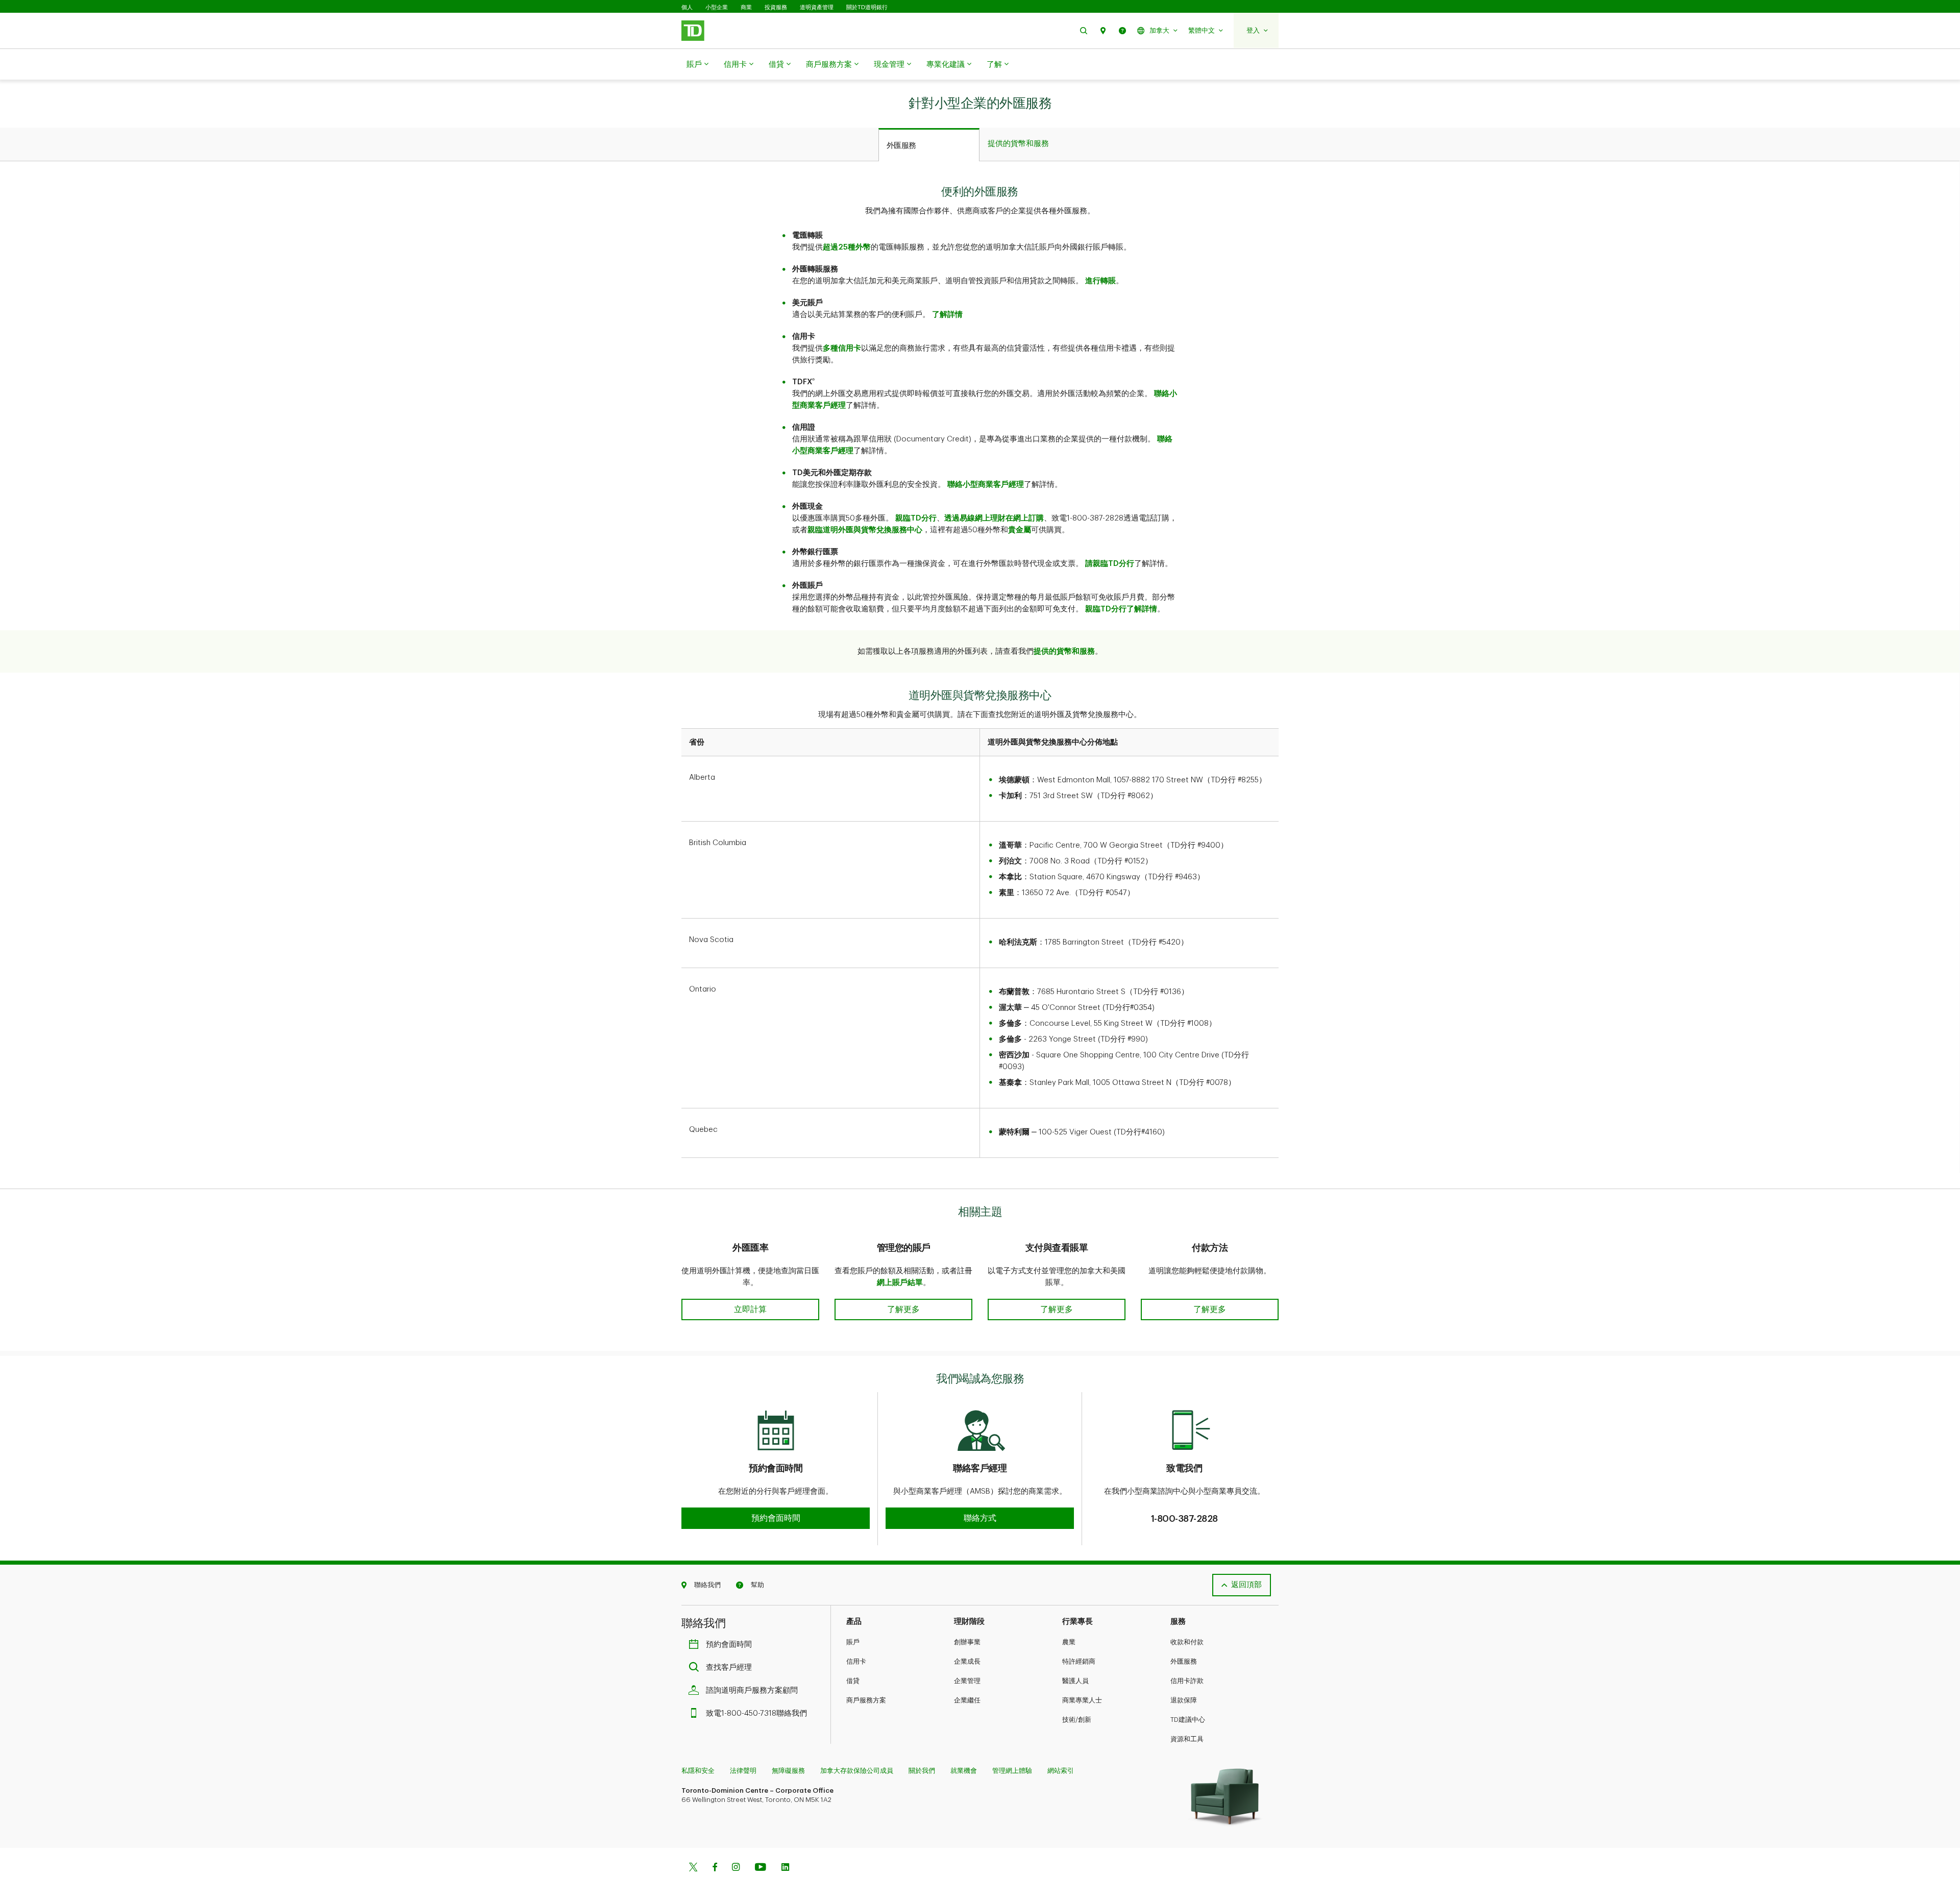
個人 (687, 7)
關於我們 (922, 1771)
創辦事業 (967, 1642)
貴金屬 (1020, 530)
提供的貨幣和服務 (1064, 651)
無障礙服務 (788, 1771)
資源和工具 (1187, 1739)
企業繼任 (967, 1700)
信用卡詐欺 (1187, 1681)
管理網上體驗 (1012, 1771)
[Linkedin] (785, 1868)
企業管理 (967, 1681)
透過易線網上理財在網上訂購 (994, 518)
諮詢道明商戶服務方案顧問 (752, 1690)
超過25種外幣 (847, 247)
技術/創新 (1077, 1720)
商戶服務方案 (829, 65)
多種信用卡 (842, 348)
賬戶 (694, 65)
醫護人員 (1075, 1681)
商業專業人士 (1082, 1700)
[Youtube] (761, 1868)
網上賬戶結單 (900, 1283)
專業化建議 (946, 65)
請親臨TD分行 (1110, 564)
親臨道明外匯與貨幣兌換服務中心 (865, 530)
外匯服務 (1184, 1661)
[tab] (929, 145)
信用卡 (735, 65)
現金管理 (889, 65)
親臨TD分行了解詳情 (1121, 609)
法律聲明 (743, 1771)
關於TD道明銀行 (867, 7)
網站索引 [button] (1061, 1771)
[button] (1084, 30)
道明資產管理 (817, 7)
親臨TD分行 (916, 518)
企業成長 (967, 1661)
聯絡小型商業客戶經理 (986, 485)
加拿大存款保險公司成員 (857, 1771)
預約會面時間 (729, 1645)
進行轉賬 (1100, 281)
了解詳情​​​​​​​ (947, 315)
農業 (1069, 1642)
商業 (746, 7)
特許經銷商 (1079, 1661)
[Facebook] (715, 1868)
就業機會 (964, 1771)
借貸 (776, 65)
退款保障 (1184, 1700)
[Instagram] (736, 1868)
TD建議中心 (1188, 1720)
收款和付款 (1187, 1642)
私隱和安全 (698, 1771)
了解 (994, 65)
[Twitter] (693, 1868)
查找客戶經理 (729, 1667)
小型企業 (717, 7)
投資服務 (776, 7)
